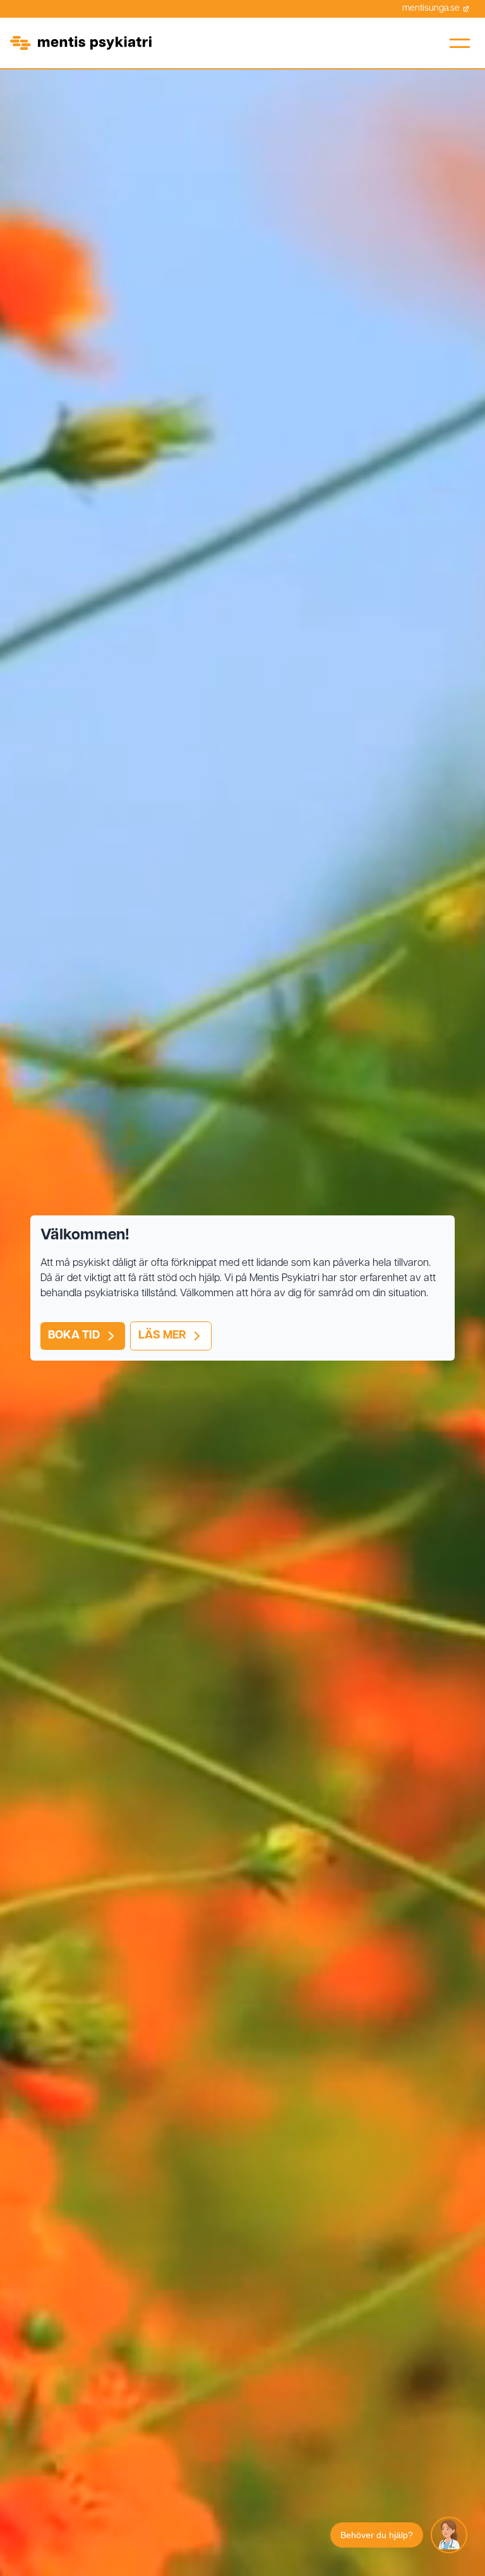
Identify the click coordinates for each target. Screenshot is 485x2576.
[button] (460, 43)
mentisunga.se (431, 9)
